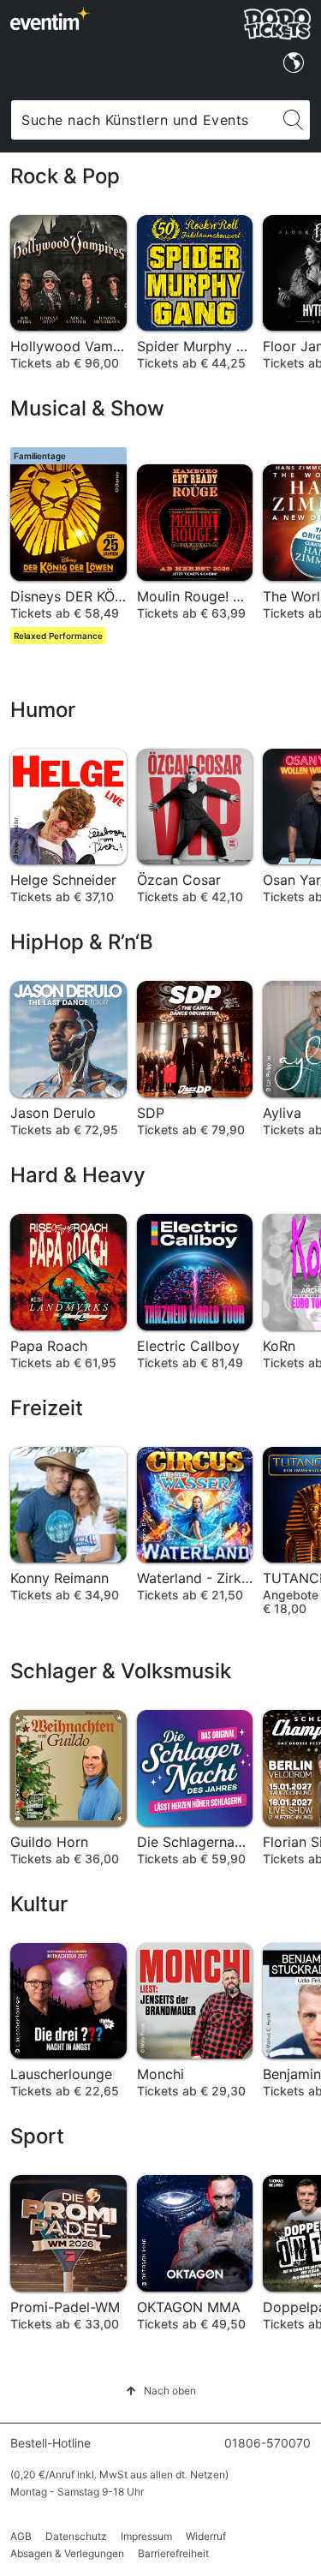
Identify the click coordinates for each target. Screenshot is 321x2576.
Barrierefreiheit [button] (173, 2553)
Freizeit (47, 1408)
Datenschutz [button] (76, 2536)
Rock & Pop (65, 176)
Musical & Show (87, 408)
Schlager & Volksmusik (121, 1671)
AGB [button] (21, 2536)
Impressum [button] (146, 2536)
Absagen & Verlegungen (67, 2553)
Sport (37, 2136)
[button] (161, 2391)
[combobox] (144, 120)
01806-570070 (267, 2443)
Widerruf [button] (206, 2536)
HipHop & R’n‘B (82, 942)
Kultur (39, 1904)
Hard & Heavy (78, 1175)
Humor (43, 710)
